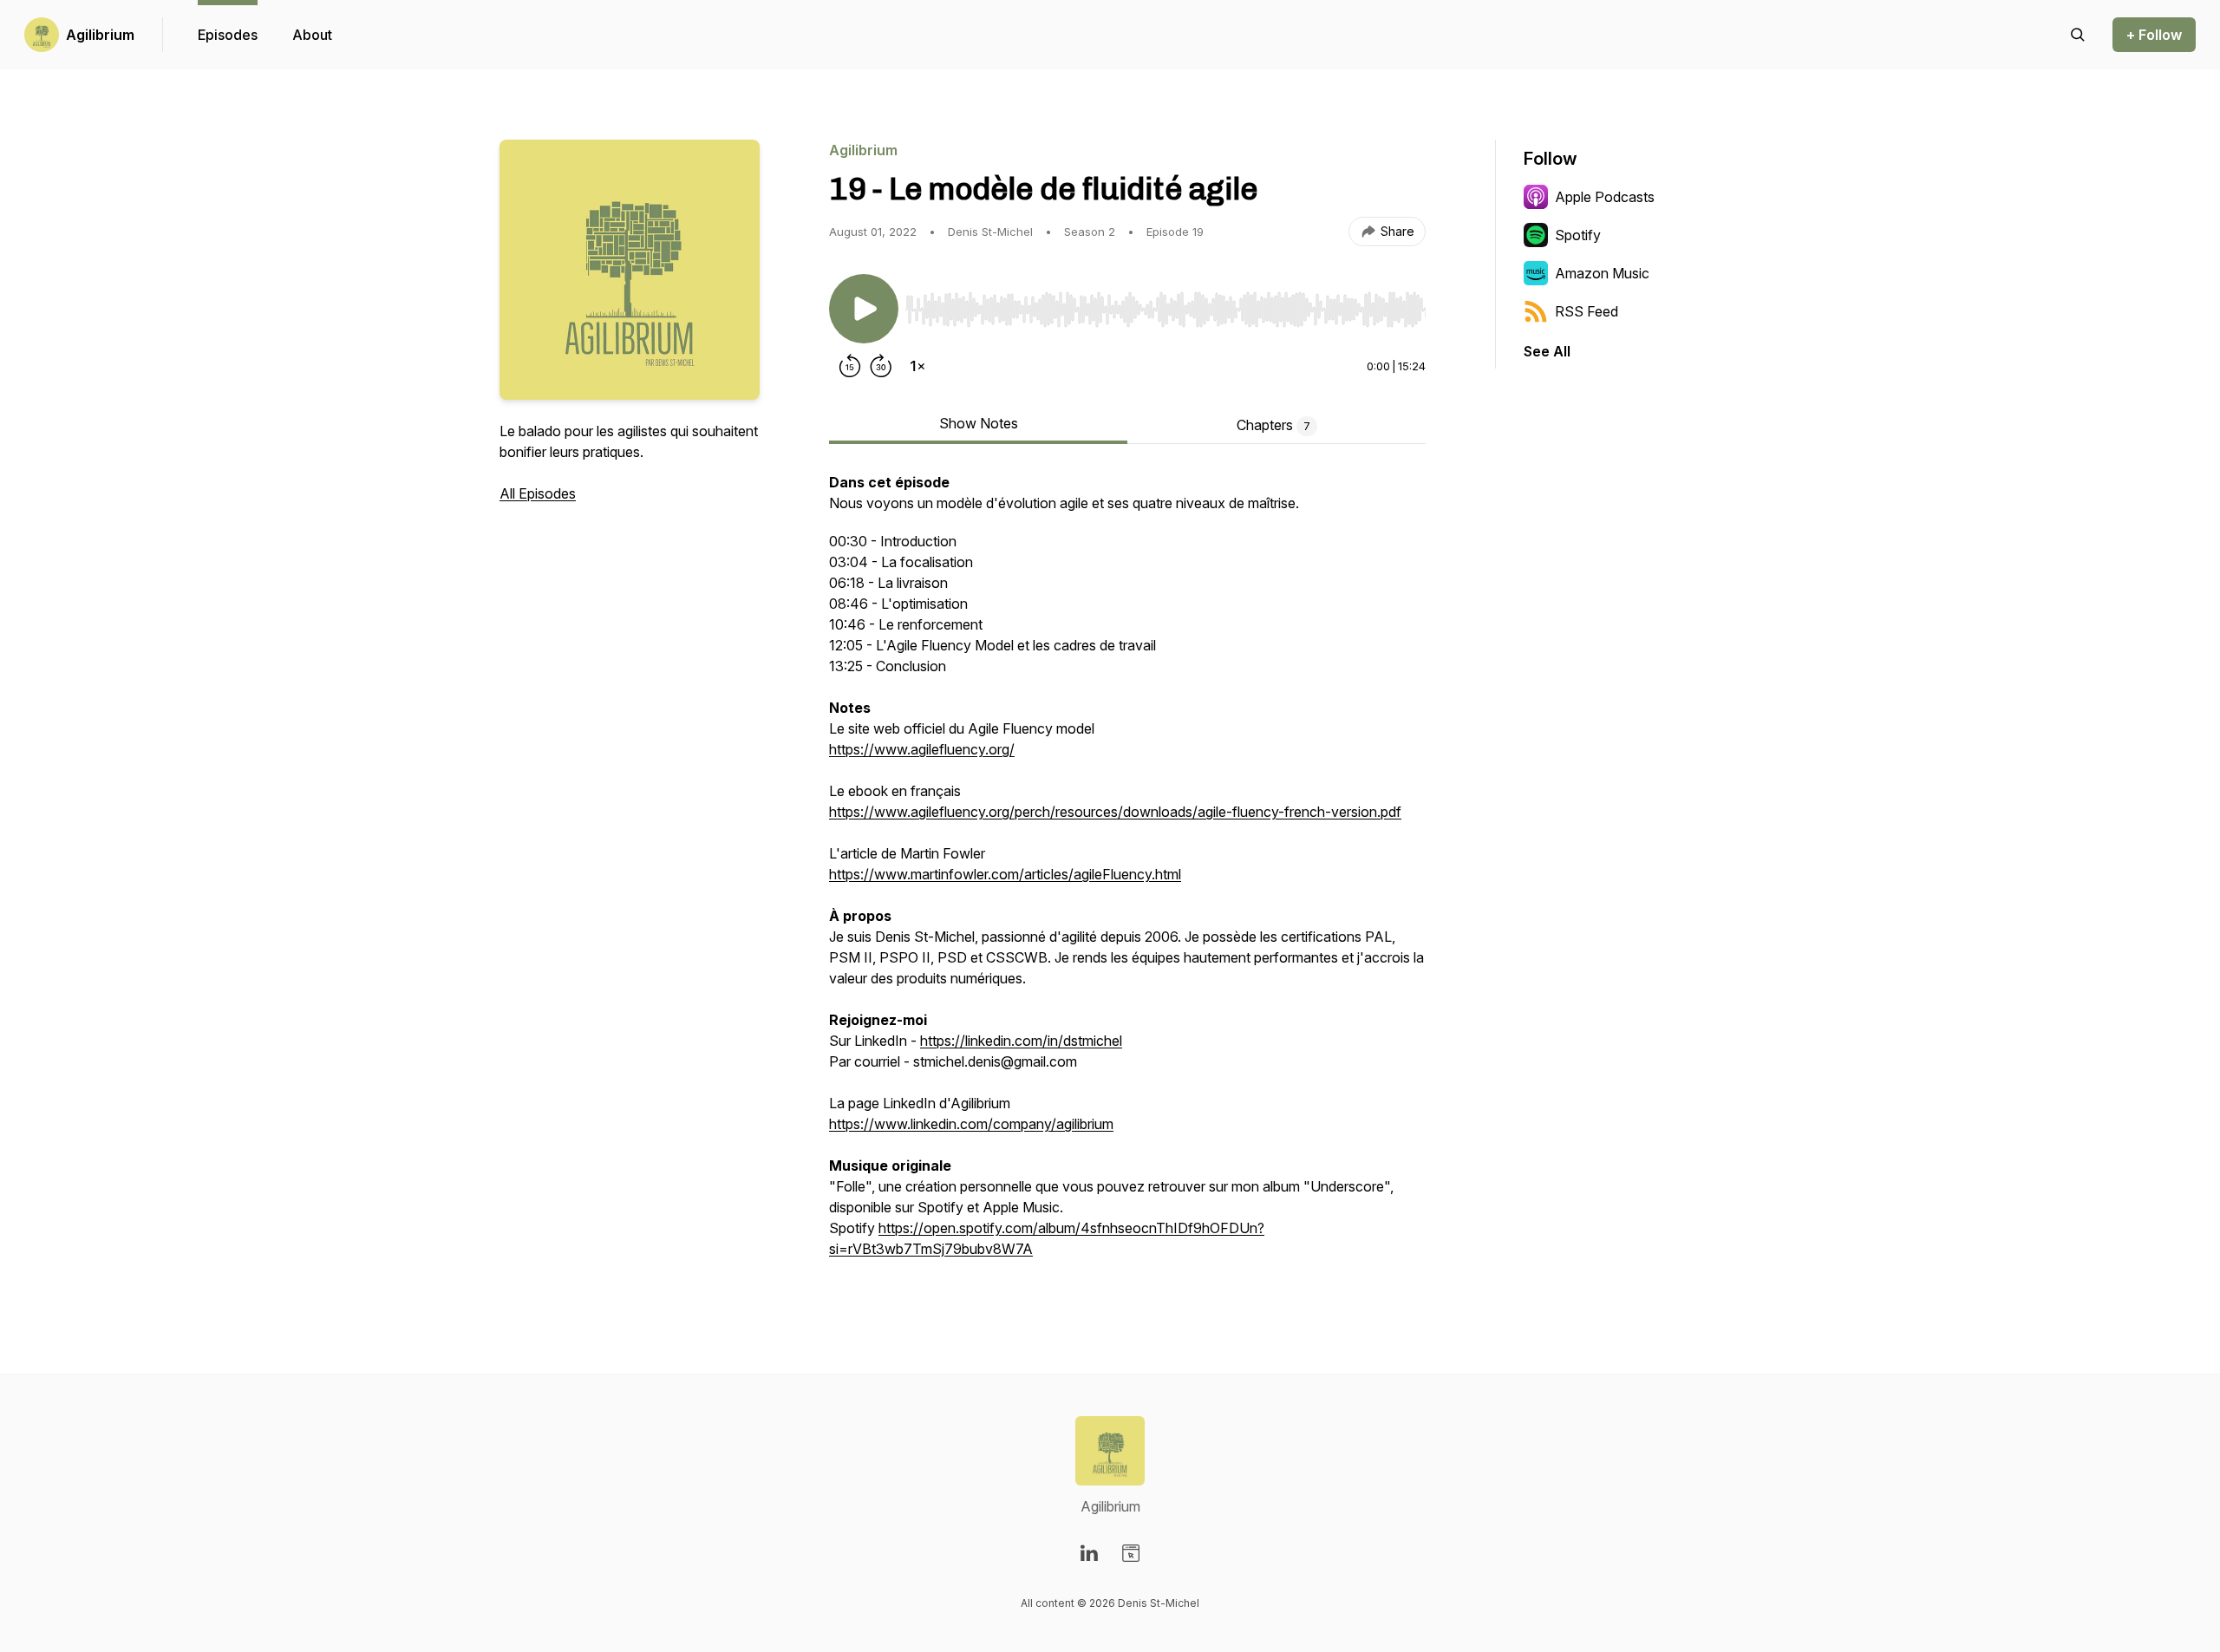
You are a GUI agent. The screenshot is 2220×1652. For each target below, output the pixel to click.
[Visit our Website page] (1131, 1553)
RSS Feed (1587, 311)
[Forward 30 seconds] (881, 366)
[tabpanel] (1127, 874)
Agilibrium (100, 35)
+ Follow (2154, 35)
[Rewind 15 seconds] (850, 366)
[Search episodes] (2078, 35)
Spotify (1578, 235)
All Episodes (538, 493)
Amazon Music (1602, 273)
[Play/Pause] (864, 309)
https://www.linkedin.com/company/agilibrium (971, 1124)
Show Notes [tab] (979, 423)
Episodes (228, 35)
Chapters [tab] (1273, 425)
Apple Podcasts (1605, 197)
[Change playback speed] (917, 366)
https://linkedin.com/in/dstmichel (1021, 1041)
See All (1547, 351)
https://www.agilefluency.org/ (922, 749)
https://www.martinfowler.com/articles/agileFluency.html (1005, 874)
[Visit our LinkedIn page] (1089, 1553)
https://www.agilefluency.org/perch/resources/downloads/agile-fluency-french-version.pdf (1115, 812)
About (312, 35)
